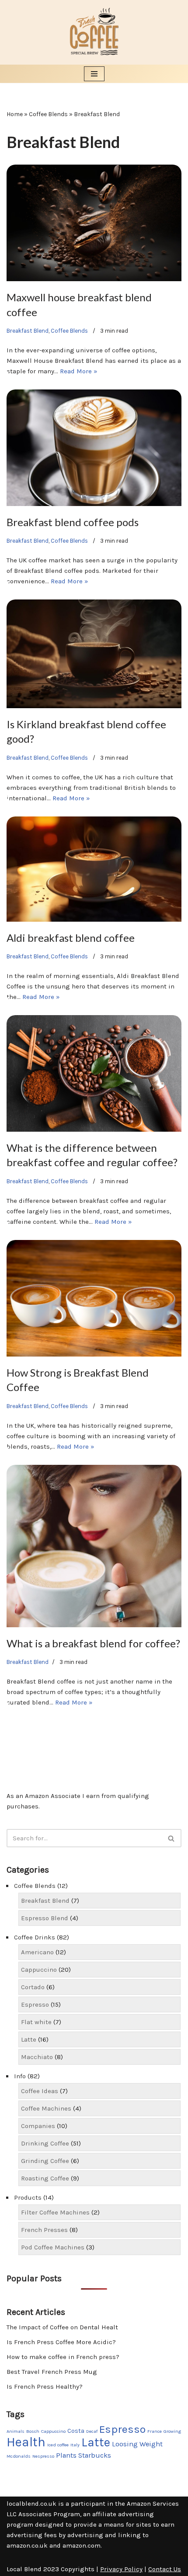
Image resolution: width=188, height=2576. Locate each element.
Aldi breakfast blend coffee (71, 938)
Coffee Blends (48, 114)
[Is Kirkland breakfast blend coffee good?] (94, 654)
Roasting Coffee (45, 2178)
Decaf (92, 2431)
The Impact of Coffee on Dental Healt (62, 2327)
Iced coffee (58, 2445)
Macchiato (37, 2057)
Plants (66, 2455)
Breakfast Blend (28, 331)
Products (28, 2197)
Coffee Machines (46, 2108)
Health (26, 2442)
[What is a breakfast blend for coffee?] (94, 1546)
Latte (29, 2039)
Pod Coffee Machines (53, 2247)
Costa (76, 2431)
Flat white (36, 2022)
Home (15, 114)
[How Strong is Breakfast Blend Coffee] (94, 1298)
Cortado (33, 1987)
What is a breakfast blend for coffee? (93, 1643)
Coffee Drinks (35, 1937)
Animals (16, 2431)
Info (20, 2076)
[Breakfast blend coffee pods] (94, 448)
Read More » (79, 371)
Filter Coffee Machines (55, 2212)
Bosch (33, 2431)
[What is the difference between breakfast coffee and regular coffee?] (94, 1073)
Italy (75, 2445)
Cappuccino (39, 1970)
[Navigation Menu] (94, 74)
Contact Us (165, 2569)
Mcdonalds (19, 2456)
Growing (172, 2431)
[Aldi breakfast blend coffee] (94, 869)
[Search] (172, 1838)
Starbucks (95, 2455)
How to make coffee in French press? (63, 2357)
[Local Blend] (94, 32)
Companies (38, 2126)
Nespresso (43, 2456)
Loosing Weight (137, 2444)
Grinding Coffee (45, 2161)
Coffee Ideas (40, 2091)
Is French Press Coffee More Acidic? (61, 2342)
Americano (37, 1952)
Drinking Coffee (45, 2143)
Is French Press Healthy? (45, 2387)
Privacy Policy (121, 2569)
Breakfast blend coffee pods (73, 522)
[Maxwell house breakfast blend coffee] (94, 223)
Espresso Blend (45, 1918)
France (155, 2431)
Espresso (35, 2004)
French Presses (44, 2230)
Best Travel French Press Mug (52, 2372)
